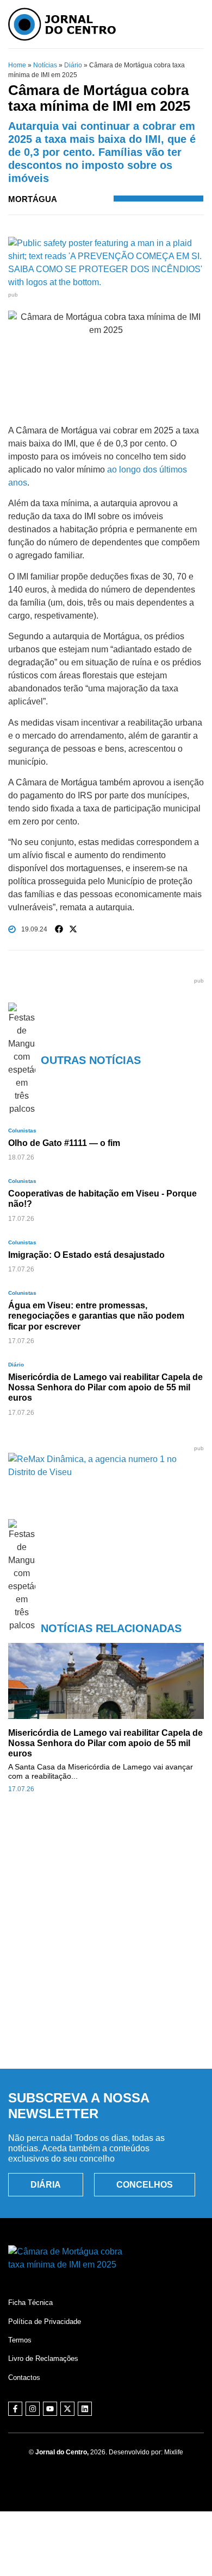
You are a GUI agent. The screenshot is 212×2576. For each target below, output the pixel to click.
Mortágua (33, 199)
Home (17, 65)
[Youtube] (50, 2409)
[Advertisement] (106, 1943)
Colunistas (22, 1130)
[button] (59, 929)
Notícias (45, 65)
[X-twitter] (67, 2409)
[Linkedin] (85, 2409)
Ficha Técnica (30, 2303)
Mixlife (174, 2452)
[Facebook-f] (15, 2409)
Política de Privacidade (45, 2322)
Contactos (24, 2377)
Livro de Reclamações (43, 2358)
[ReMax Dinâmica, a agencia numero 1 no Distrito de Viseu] (106, 1472)
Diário (73, 65)
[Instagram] (33, 2409)
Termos (20, 2340)
